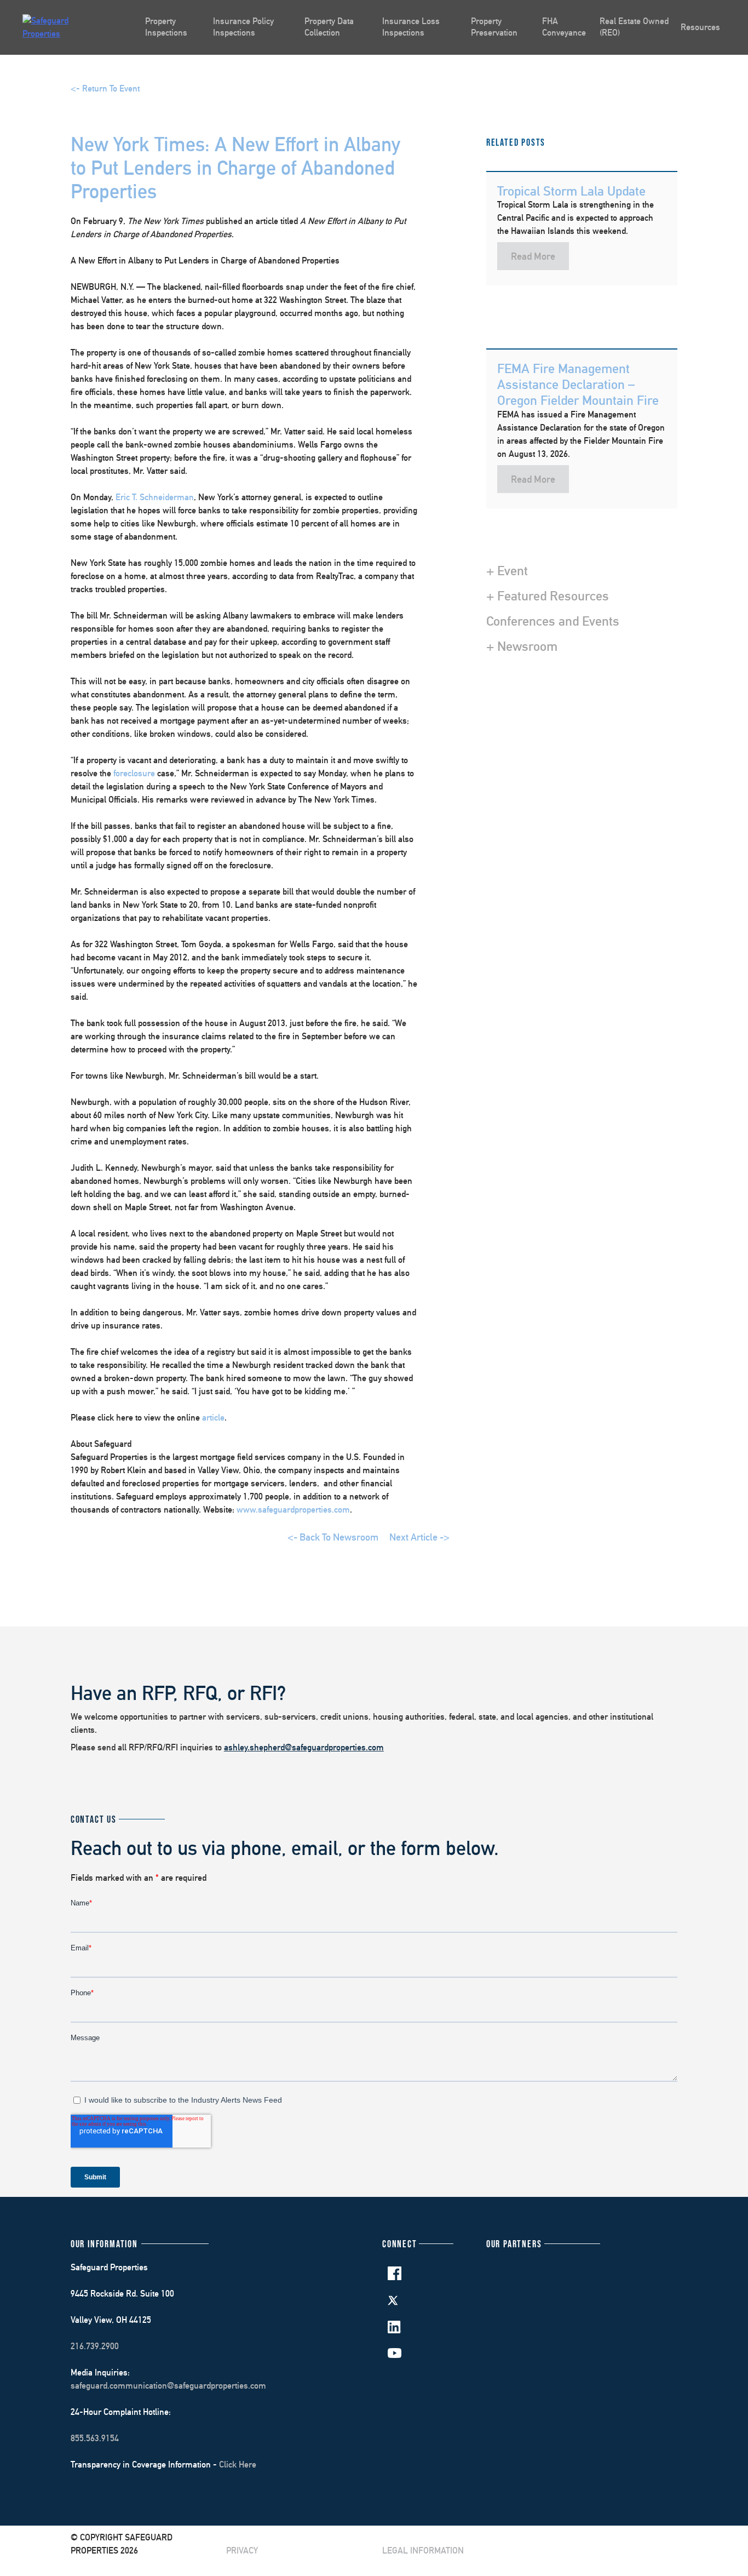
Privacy (242, 2551)
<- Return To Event (105, 88)
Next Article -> (419, 1537)
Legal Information (423, 2551)
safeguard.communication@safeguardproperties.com (168, 2386)
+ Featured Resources (548, 596)
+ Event (507, 570)
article (213, 1418)
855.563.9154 (95, 2438)
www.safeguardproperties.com (293, 1510)
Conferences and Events (553, 621)
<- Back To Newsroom (333, 1537)
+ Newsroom (522, 646)
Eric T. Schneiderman (155, 497)
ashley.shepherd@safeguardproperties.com (304, 1747)
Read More (533, 256)
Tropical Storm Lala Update (571, 191)
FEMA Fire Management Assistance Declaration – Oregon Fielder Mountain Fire (578, 384)
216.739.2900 (95, 2346)
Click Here (238, 2465)
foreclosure (134, 773)
